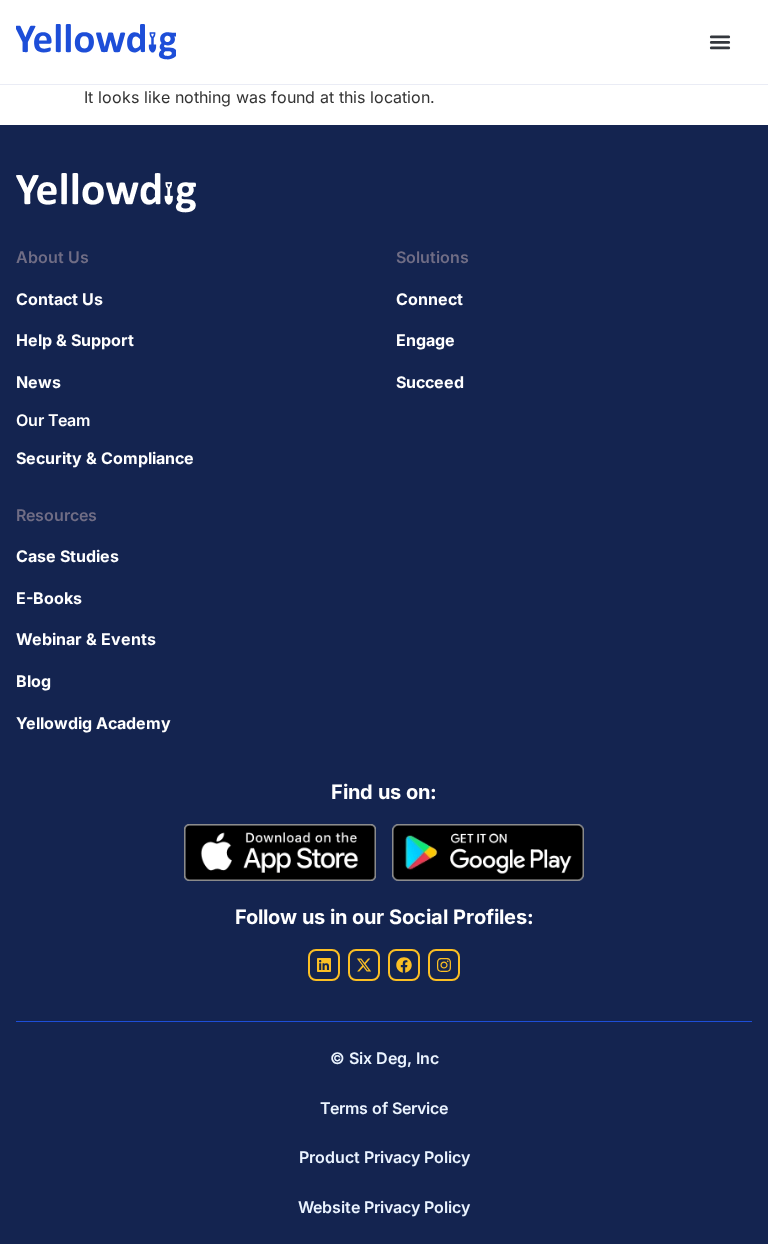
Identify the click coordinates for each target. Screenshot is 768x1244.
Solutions (432, 257)
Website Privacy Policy (384, 1207)
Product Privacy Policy (384, 1157)
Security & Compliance (105, 458)
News (38, 382)
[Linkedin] (324, 965)
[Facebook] (404, 965)
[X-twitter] (364, 965)
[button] (719, 42)
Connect (429, 299)
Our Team (53, 420)
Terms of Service (384, 1108)
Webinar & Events (86, 639)
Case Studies (67, 556)
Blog (33, 681)
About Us (52, 257)
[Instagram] (444, 965)
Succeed (430, 382)
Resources (56, 515)
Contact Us (59, 299)
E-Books (49, 598)
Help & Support (75, 340)
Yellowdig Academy (93, 723)
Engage (425, 340)
